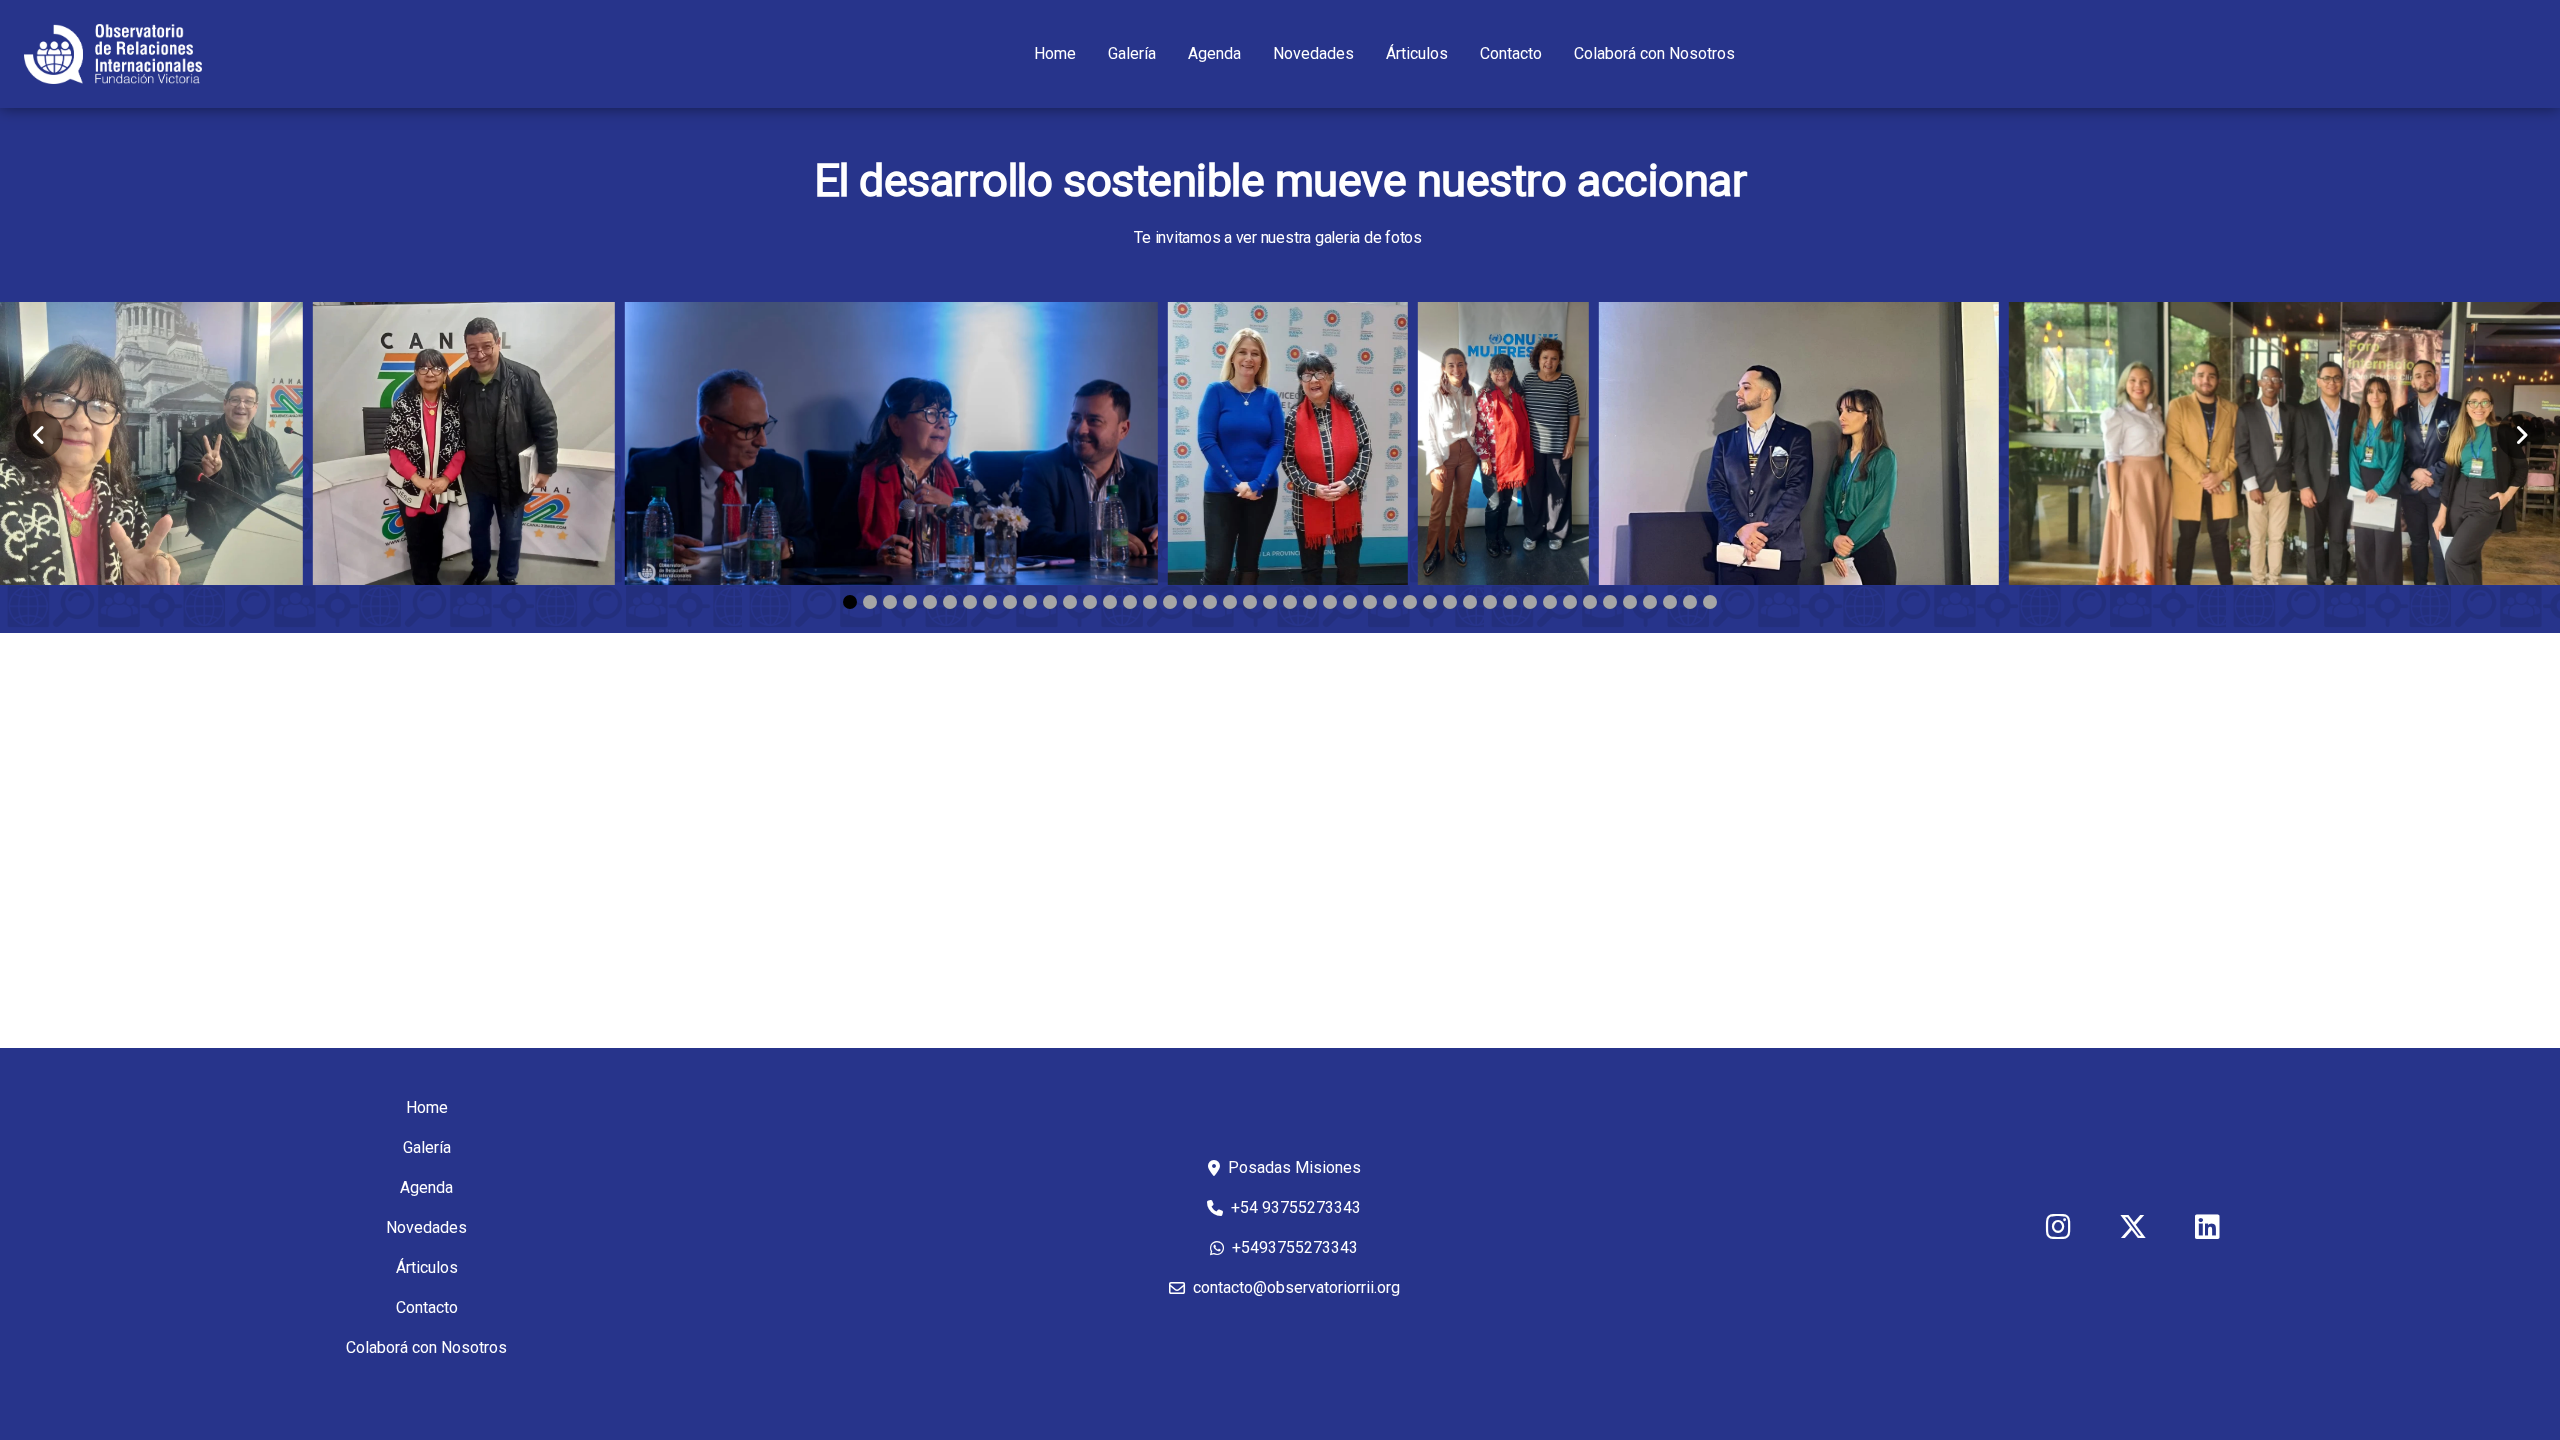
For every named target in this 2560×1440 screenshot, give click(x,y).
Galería (1132, 53)
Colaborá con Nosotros (1654, 53)
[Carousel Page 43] (1690, 602)
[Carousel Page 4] (910, 602)
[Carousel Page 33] (1490, 602)
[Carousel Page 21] (1250, 602)
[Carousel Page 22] (1270, 602)
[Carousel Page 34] (1510, 602)
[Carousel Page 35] (1530, 602)
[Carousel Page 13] (1090, 602)
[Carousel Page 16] (1150, 602)
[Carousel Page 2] (870, 602)
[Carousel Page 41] (1650, 602)
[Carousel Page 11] (1050, 602)
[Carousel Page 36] (1550, 602)
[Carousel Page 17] (1170, 602)
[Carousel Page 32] (1470, 602)
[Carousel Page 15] (1130, 602)
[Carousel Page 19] (1210, 602)
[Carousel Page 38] (1590, 602)
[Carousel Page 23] (1290, 602)
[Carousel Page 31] (1450, 602)
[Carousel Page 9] (1010, 602)
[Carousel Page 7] (970, 602)
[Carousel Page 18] (1190, 602)
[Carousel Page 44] (1710, 602)
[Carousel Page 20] (1230, 602)
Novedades (1313, 53)
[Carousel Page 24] (1310, 602)
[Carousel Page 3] (890, 602)
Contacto (1511, 53)
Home (1055, 53)
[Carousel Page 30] (1430, 602)
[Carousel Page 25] (1330, 602)
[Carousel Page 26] (1350, 602)
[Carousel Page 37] (1570, 602)
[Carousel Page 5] (930, 602)
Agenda (1214, 53)
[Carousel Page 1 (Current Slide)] (850, 602)
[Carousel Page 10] (1030, 602)
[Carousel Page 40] (1630, 602)
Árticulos (1417, 53)
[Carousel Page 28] (1390, 602)
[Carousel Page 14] (1110, 602)
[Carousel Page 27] (1370, 602)
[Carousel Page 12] (1070, 602)
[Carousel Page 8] (990, 602)
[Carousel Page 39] (1610, 602)
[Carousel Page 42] (1670, 602)
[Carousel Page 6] (950, 602)
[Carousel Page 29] (1410, 602)
